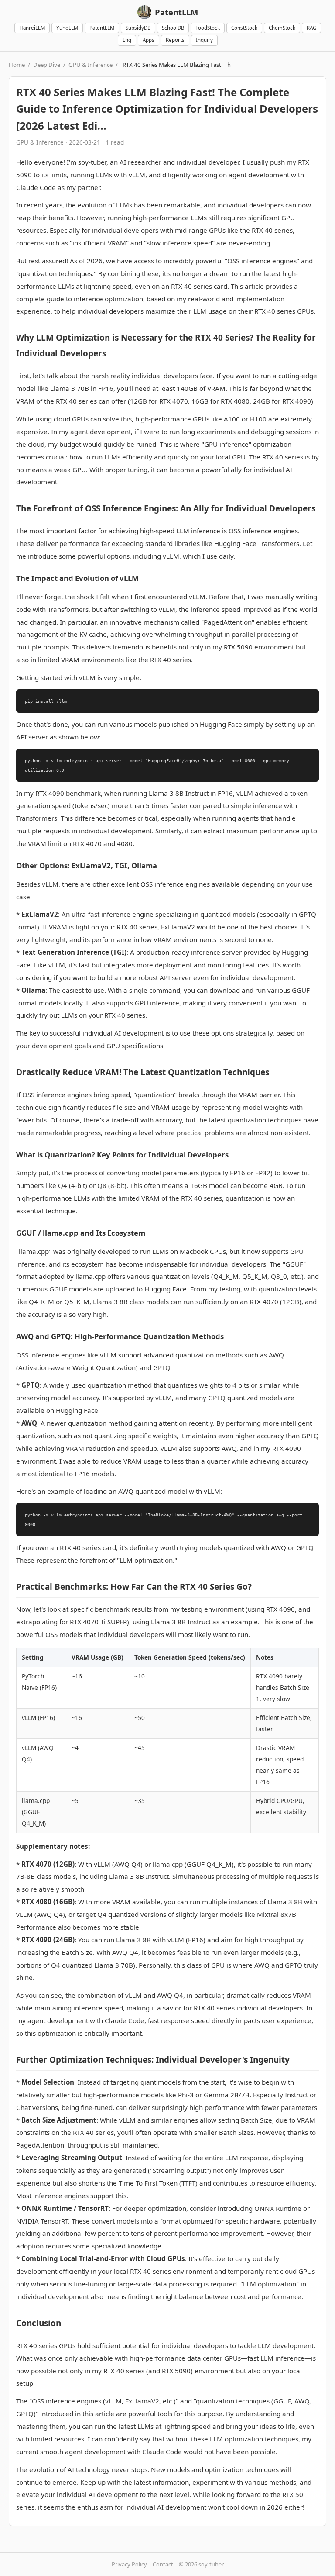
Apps (149, 40)
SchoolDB (173, 28)
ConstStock (244, 28)
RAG (311, 28)
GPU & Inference (91, 65)
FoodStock (208, 28)
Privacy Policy (129, 2564)
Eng (127, 40)
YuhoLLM (67, 28)
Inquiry (204, 40)
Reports (175, 40)
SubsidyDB (138, 28)
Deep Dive (47, 65)
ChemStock (282, 28)
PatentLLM (176, 12)
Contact (163, 2564)
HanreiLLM (32, 28)
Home (17, 65)
